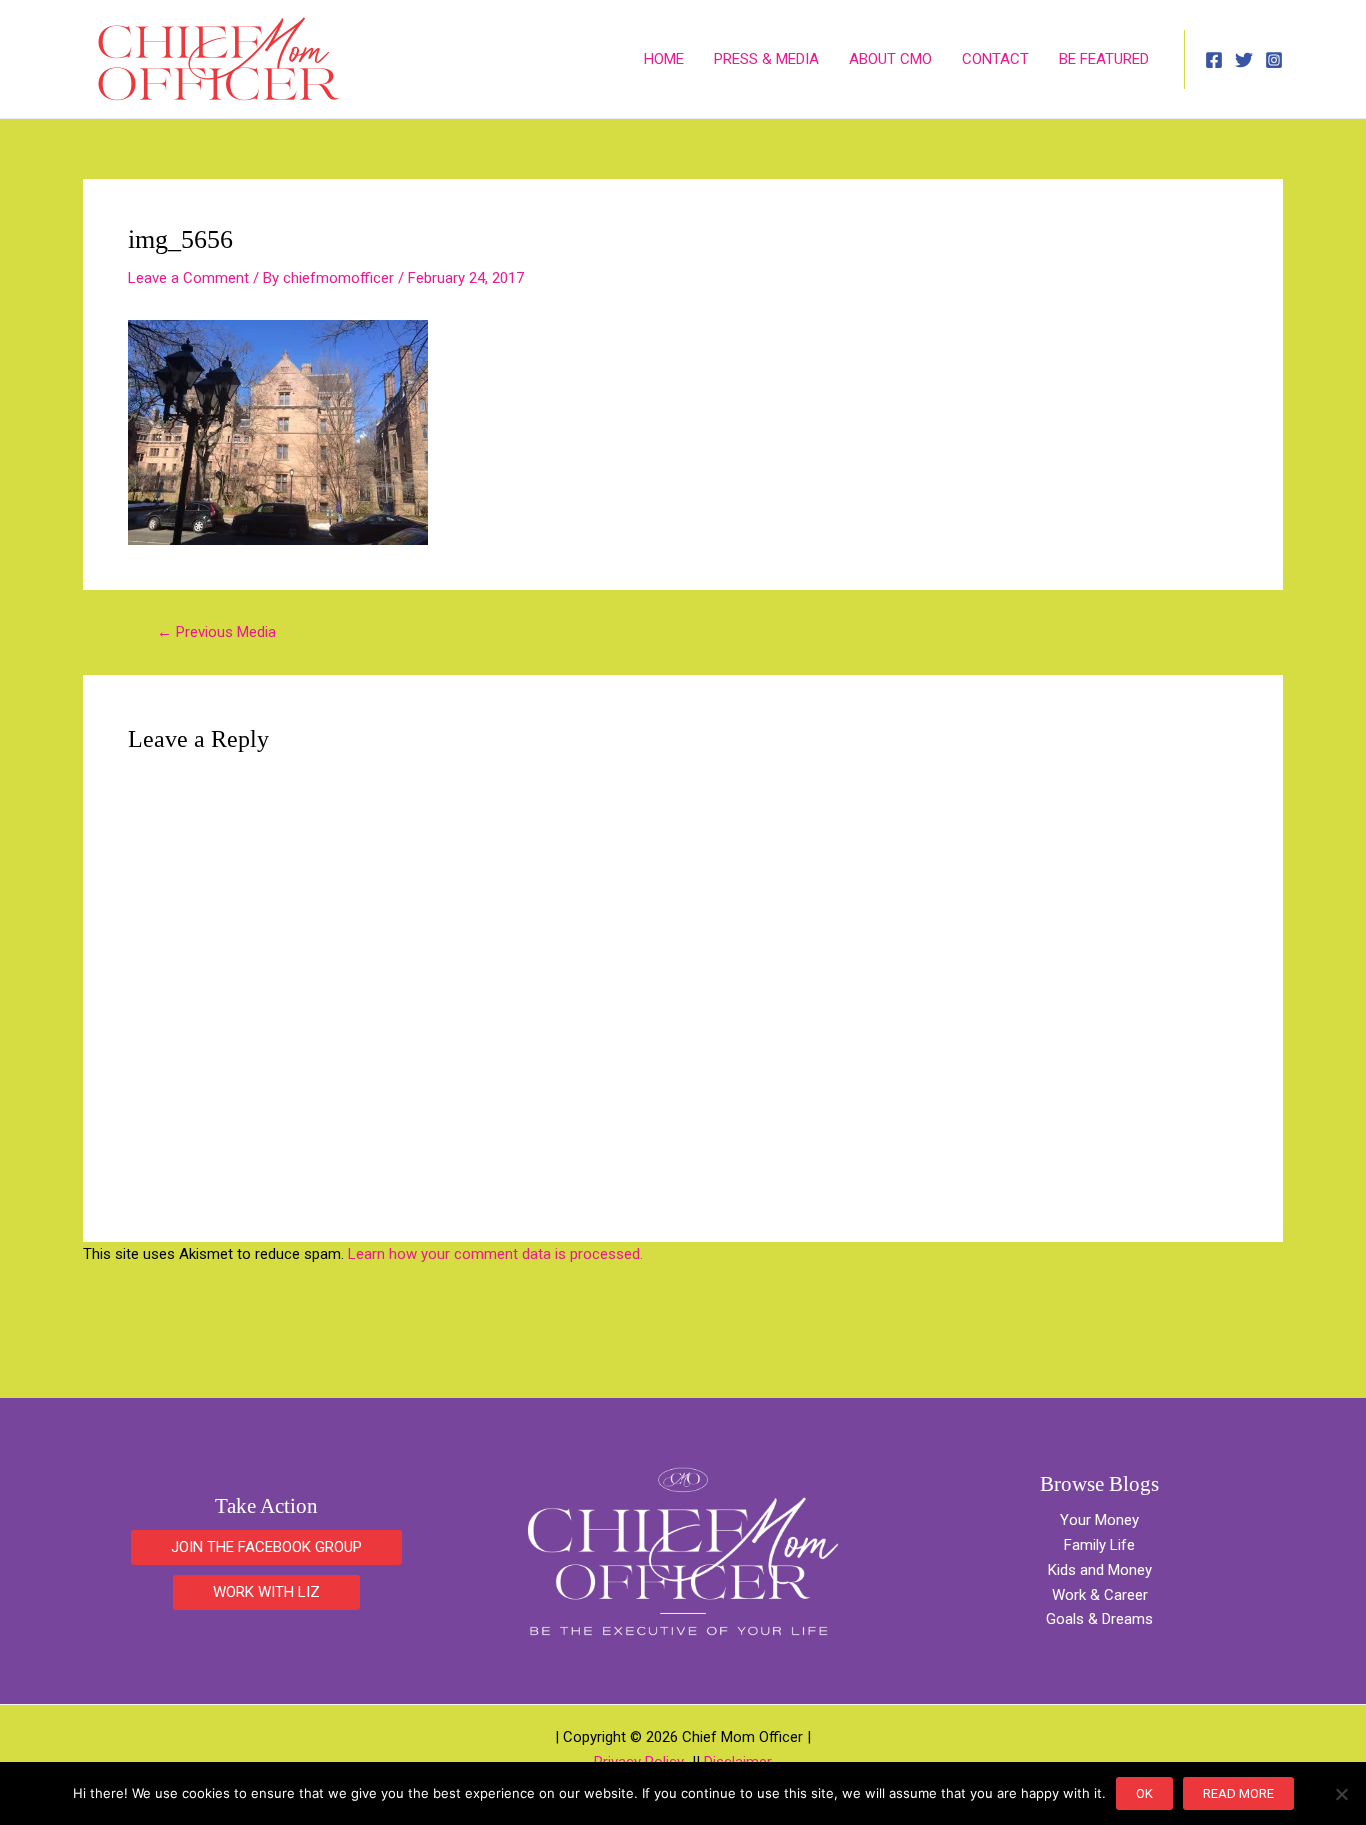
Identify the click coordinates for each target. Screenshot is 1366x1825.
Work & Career (1100, 1595)
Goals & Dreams (1099, 1619)
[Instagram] (1274, 60)
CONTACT (995, 59)
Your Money (1099, 1520)
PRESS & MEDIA (766, 59)
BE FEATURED (1104, 59)
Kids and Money (1100, 1570)
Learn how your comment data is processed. (495, 1254)
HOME (664, 59)
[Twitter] (1244, 60)
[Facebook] (1214, 60)
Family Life (1099, 1545)
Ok (1144, 1793)
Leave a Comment (188, 278)
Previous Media (216, 632)
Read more (1238, 1793)
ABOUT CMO (890, 59)
